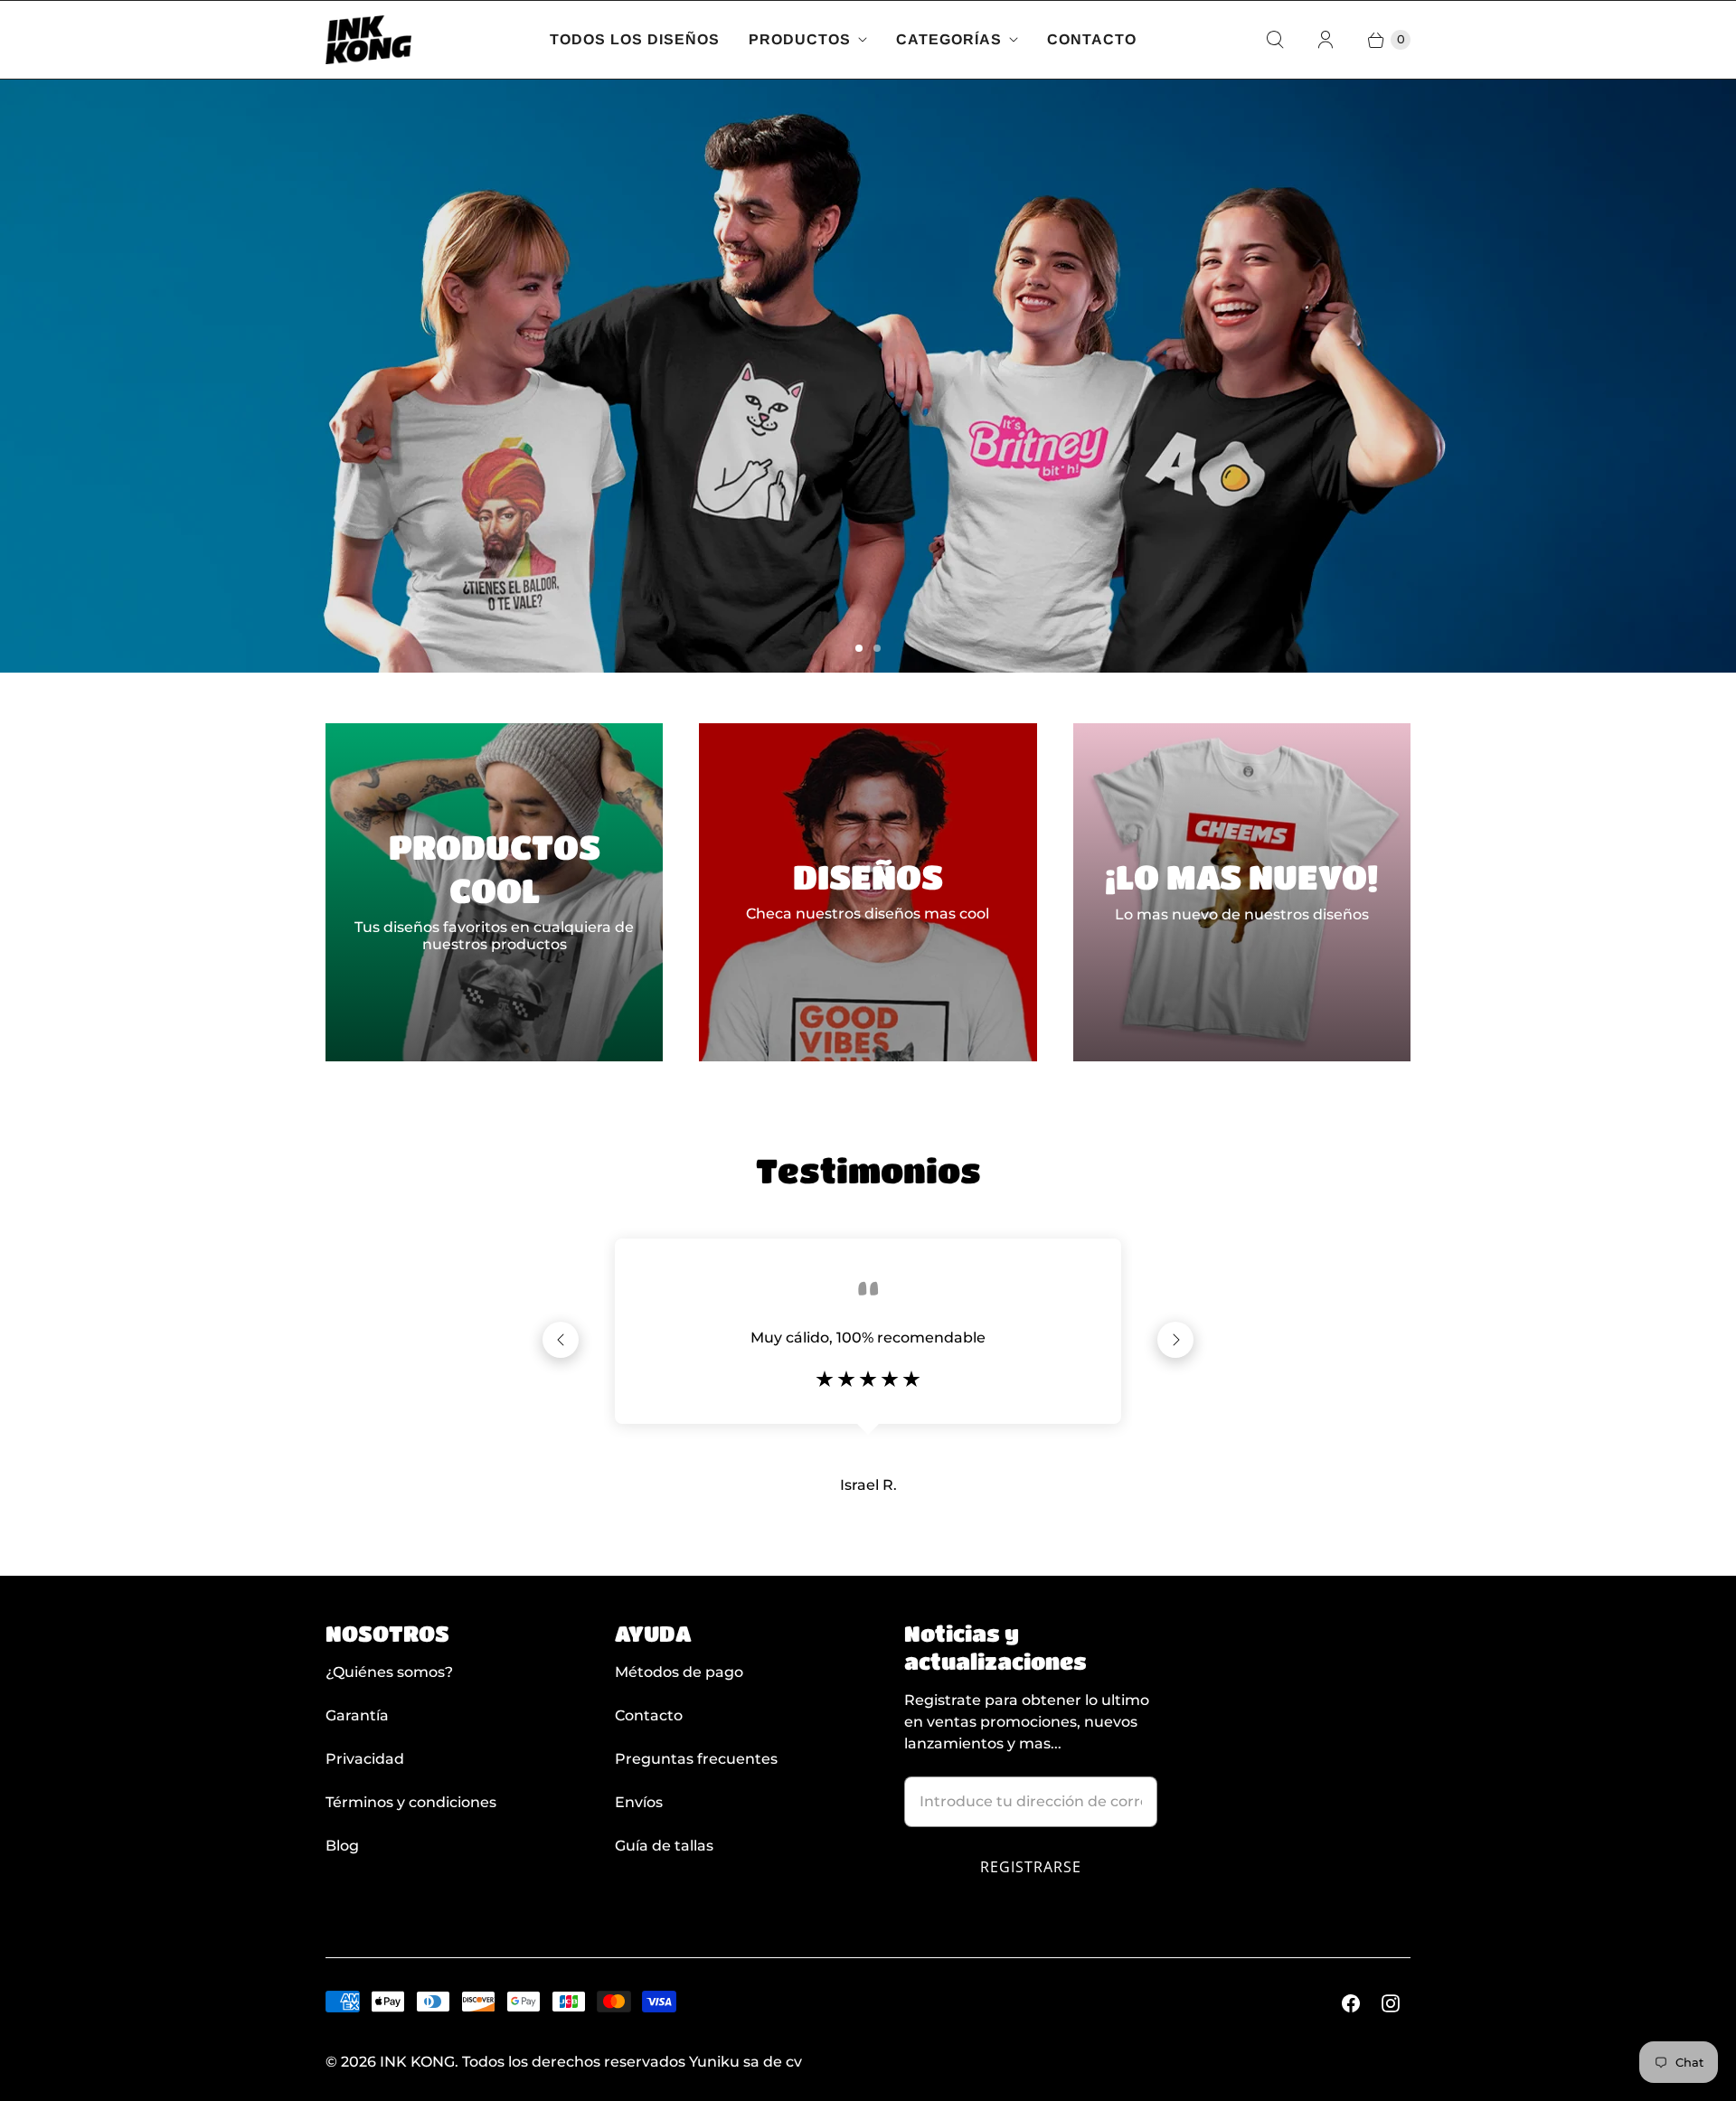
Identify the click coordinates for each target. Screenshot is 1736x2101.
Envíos (639, 1802)
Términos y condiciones (411, 1802)
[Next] (1175, 1340)
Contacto (1092, 39)
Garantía (357, 1715)
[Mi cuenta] (1326, 40)
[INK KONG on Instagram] (1391, 2003)
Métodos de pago (679, 1672)
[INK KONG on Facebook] (1351, 2003)
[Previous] (561, 1340)
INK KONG (417, 2062)
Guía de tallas (664, 1846)
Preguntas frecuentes (696, 1759)
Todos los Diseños (635, 39)
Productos (800, 39)
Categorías (949, 39)
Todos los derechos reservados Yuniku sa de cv (632, 2062)
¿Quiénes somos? (389, 1672)
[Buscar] (1275, 40)
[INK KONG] (368, 40)
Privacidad (365, 1759)
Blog (342, 1846)
